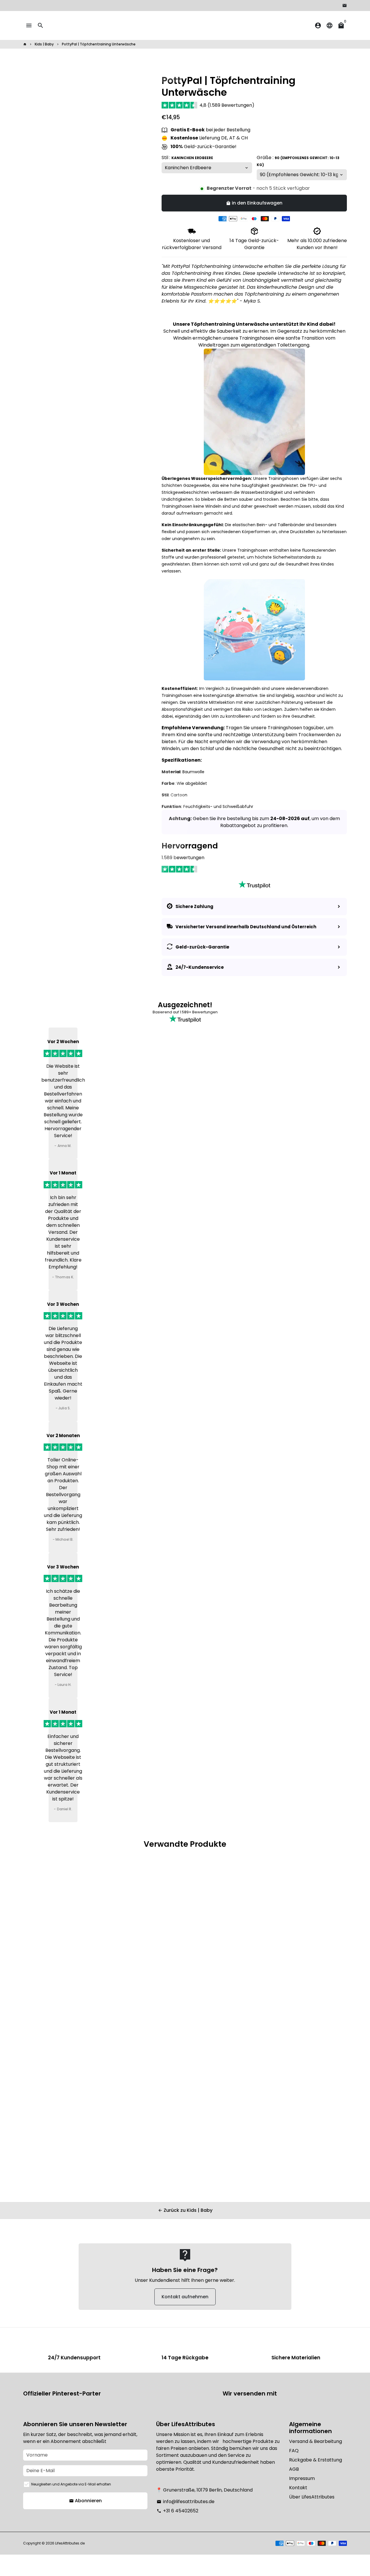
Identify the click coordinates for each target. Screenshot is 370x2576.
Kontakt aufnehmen (185, 2297)
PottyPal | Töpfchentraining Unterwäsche (99, 44)
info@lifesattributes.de (186, 2502)
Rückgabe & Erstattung (316, 2460)
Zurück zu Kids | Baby (185, 2210)
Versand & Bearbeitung (316, 2441)
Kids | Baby (44, 44)
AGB (294, 2469)
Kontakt (298, 2488)
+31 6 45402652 (177, 2511)
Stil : (187, 158)
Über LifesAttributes (312, 2497)
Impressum (302, 2478)
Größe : (298, 161)
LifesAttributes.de (70, 2543)
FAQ (294, 2451)
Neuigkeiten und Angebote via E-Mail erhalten (71, 2484)
